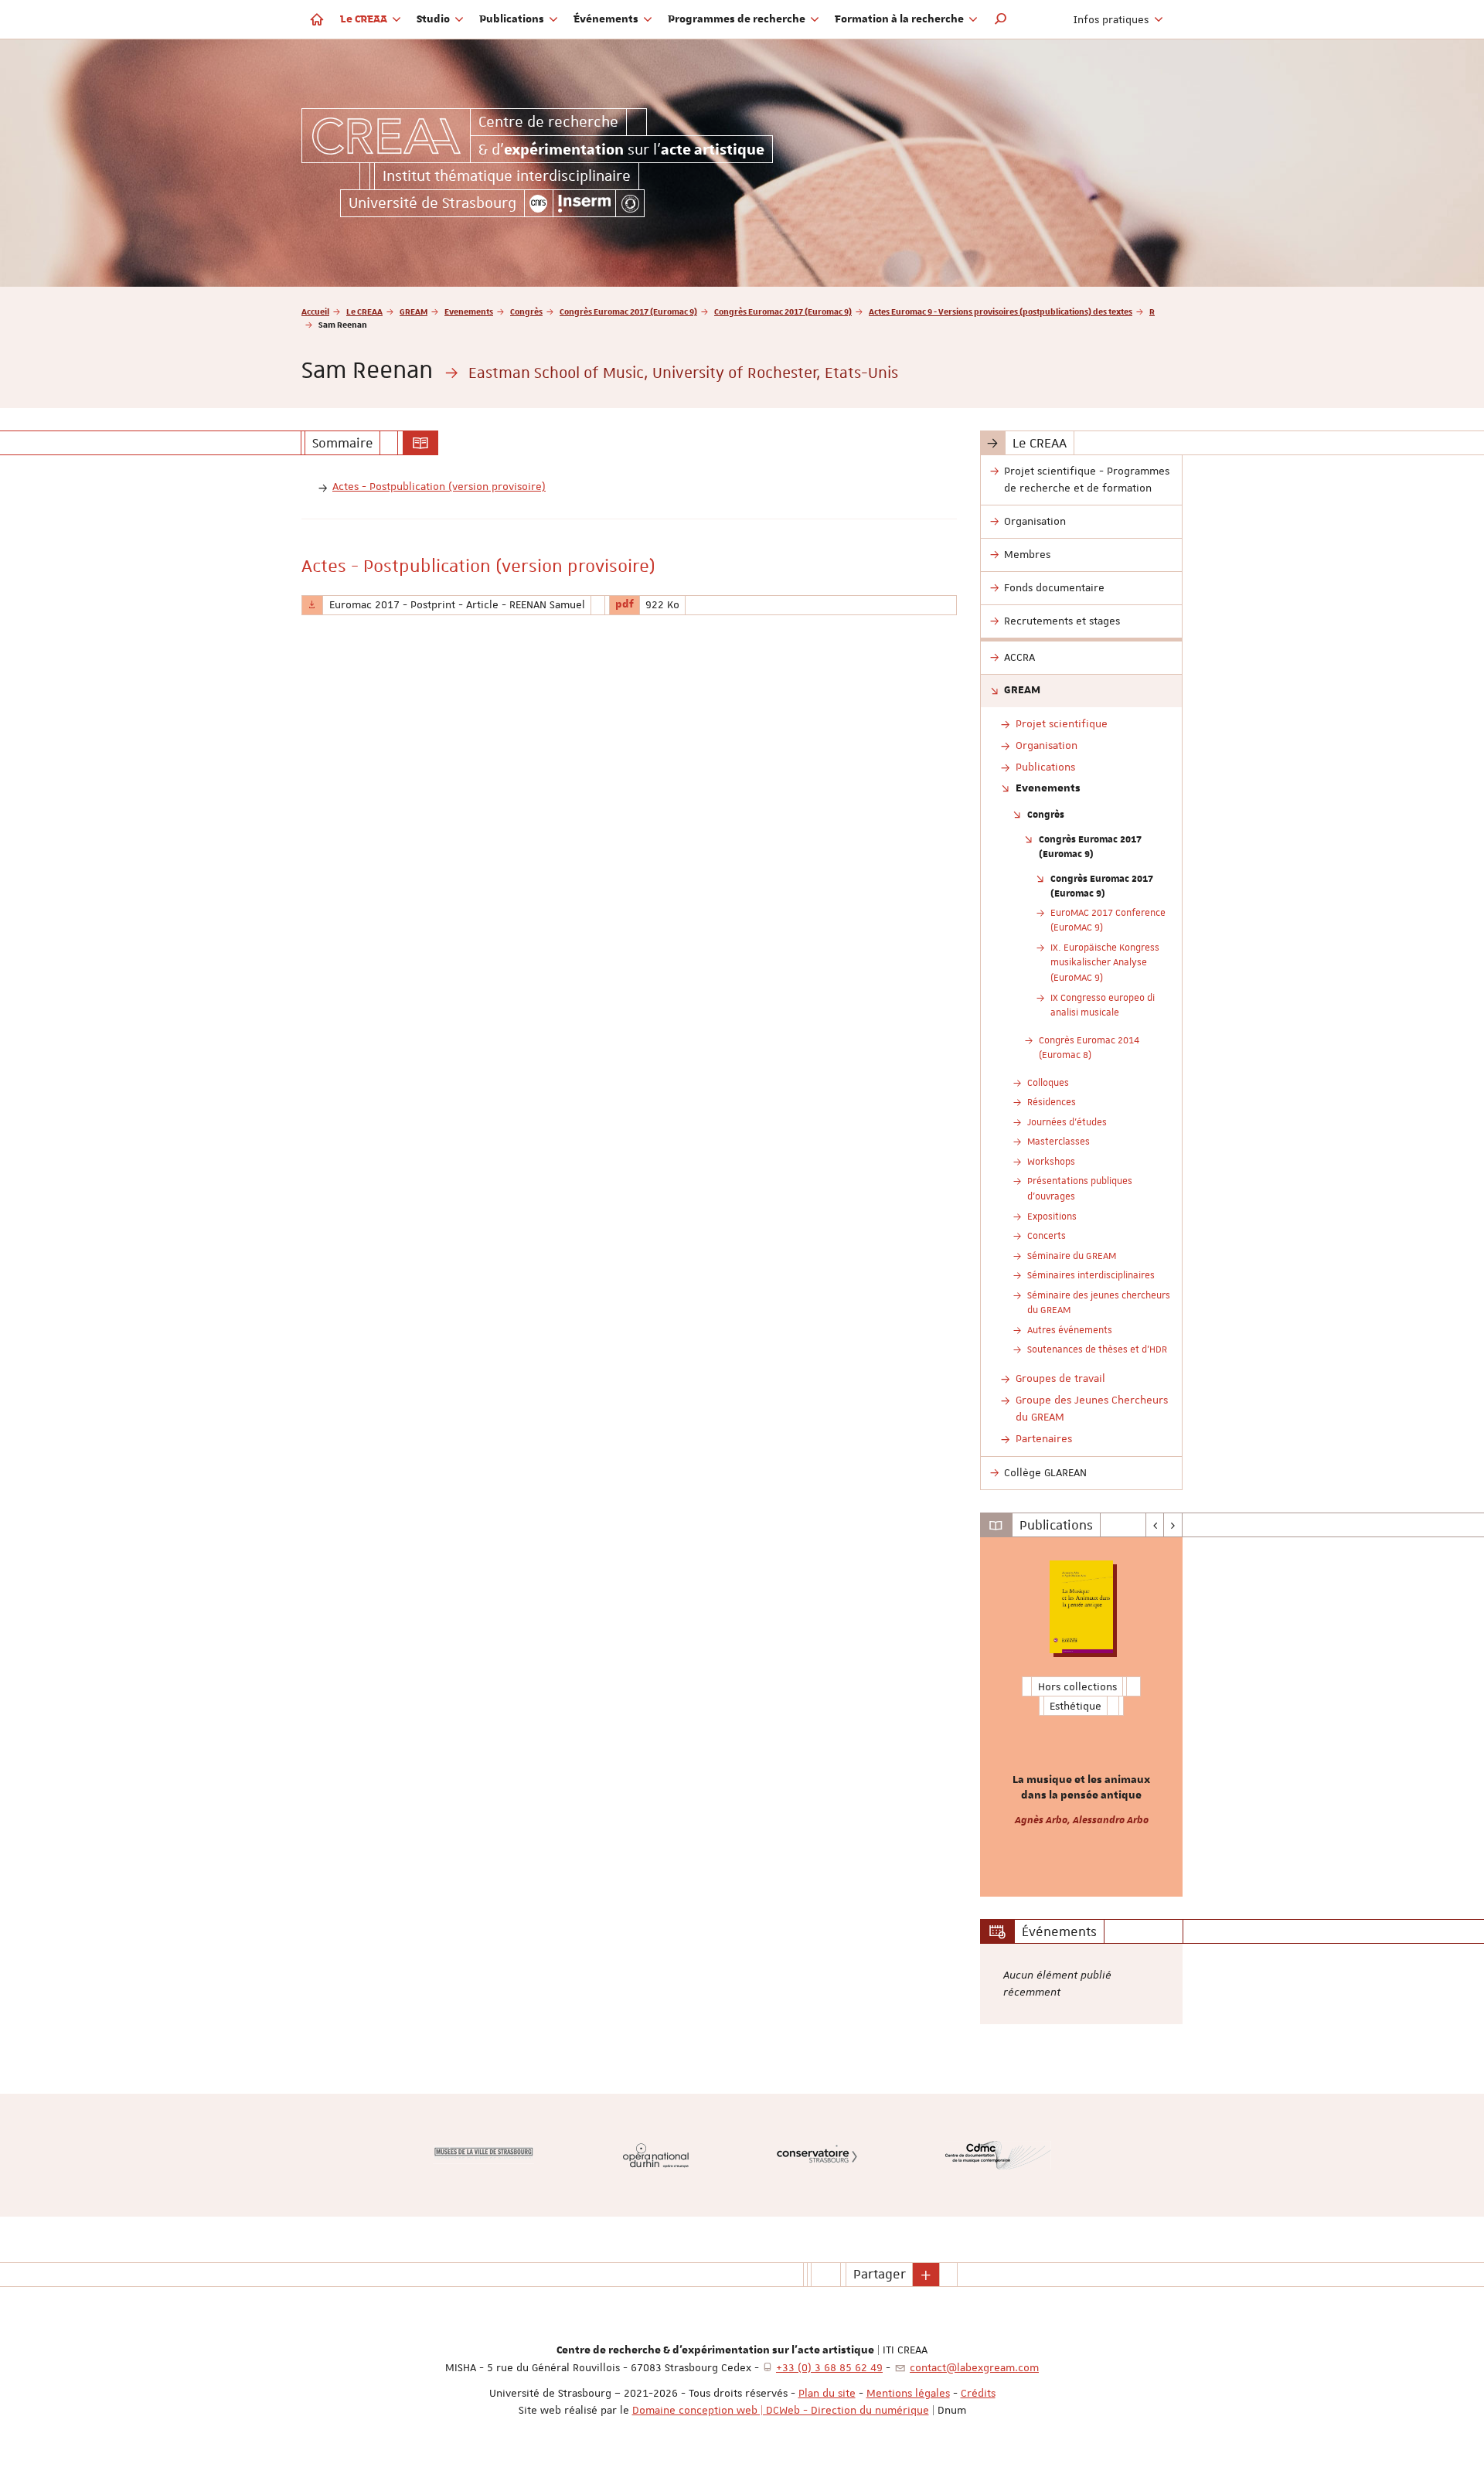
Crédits (978, 2393)
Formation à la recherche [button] (900, 19)
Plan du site (827, 2393)
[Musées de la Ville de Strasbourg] (483, 2155)
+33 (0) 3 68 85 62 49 (829, 2367)
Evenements (469, 311)
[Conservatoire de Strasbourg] (817, 2155)
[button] (1001, 19)
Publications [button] (513, 19)
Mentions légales (908, 2393)
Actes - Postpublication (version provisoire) (439, 486)
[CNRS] (539, 203)
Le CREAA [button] (365, 19)
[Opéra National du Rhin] (656, 2155)
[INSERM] (585, 203)
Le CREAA (364, 311)
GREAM (414, 311)
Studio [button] (434, 19)
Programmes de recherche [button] (738, 19)
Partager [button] (880, 2274)
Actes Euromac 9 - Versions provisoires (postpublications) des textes (1001, 311)
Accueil (315, 311)
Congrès (526, 311)
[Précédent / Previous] (1155, 1525)
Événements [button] (607, 19)
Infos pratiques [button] (1113, 19)
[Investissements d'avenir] (630, 203)
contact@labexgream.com (974, 2367)
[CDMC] (998, 2155)
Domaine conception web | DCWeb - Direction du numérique (781, 2410)
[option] (1082, 1717)
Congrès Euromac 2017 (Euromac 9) (628, 311)
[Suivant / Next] (1173, 1525)
